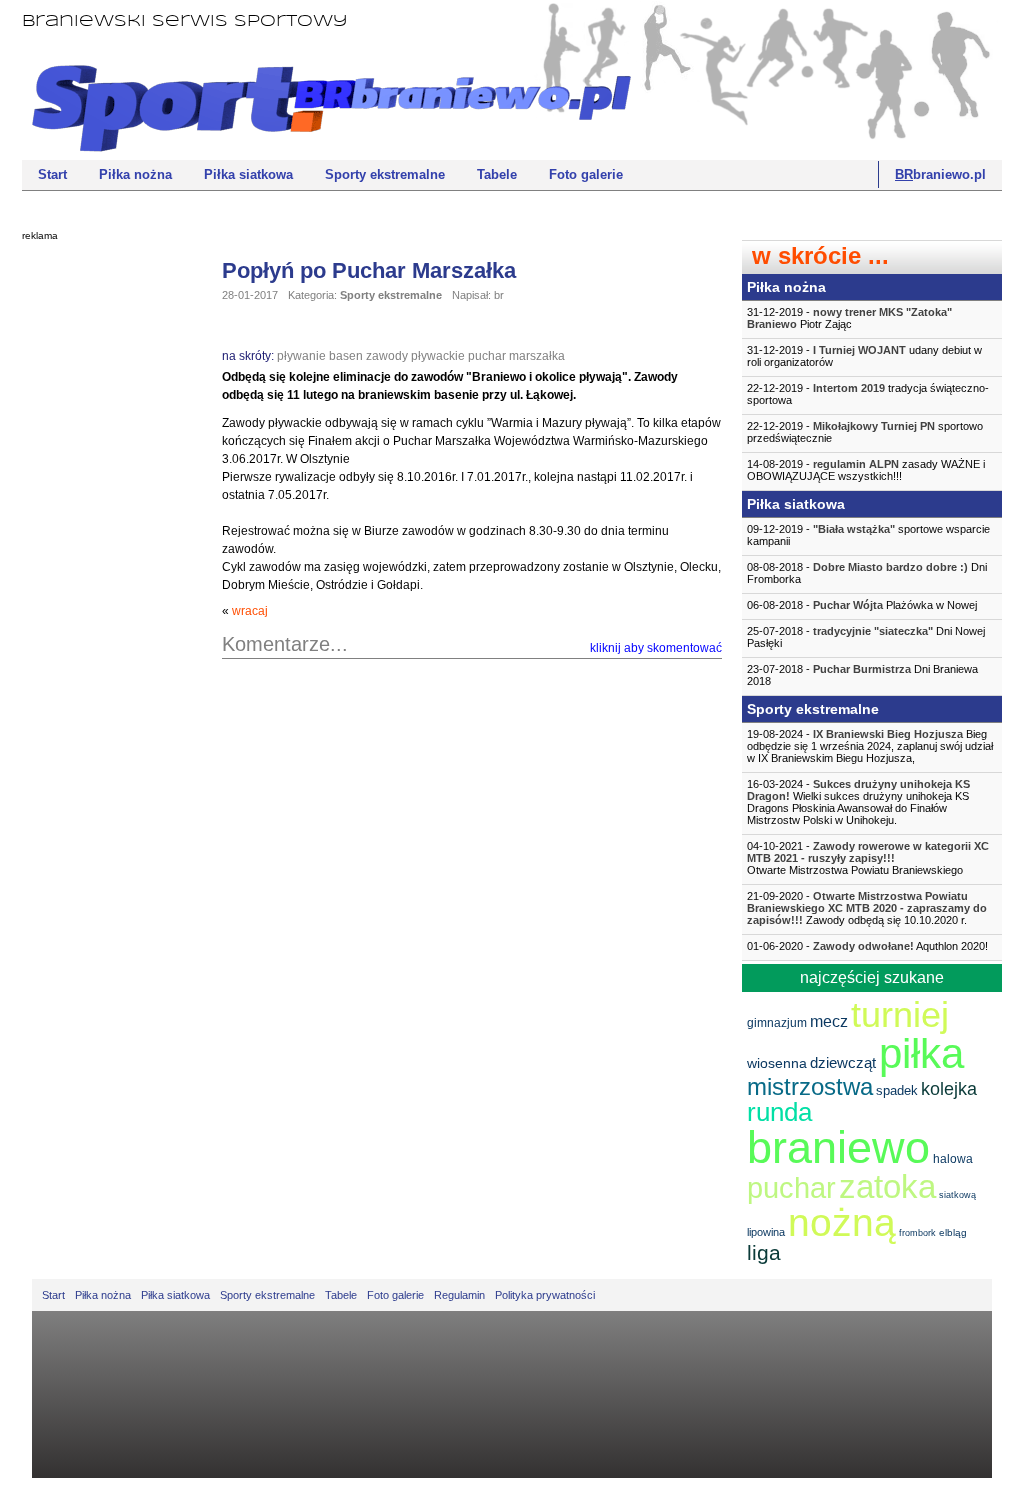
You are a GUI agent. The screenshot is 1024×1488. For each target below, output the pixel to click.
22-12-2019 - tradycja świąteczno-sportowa (868, 394)
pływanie (301, 356)
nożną (842, 1222)
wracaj (250, 611)
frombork (917, 1233)
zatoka (887, 1186)
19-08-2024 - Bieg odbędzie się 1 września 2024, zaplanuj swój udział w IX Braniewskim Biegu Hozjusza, (870, 746)
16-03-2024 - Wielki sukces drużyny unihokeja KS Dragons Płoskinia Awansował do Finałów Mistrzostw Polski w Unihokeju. (858, 802)
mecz (829, 1021)
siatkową (957, 1195)
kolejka (949, 1089)
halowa (953, 1159)
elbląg (953, 1232)
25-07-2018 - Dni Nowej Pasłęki (866, 637)
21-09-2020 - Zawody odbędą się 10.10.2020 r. (867, 908)
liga (764, 1252)
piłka (921, 1053)
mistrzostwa (810, 1086)
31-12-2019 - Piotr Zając (849, 318)
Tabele (497, 174)
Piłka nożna (135, 174)
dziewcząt (843, 1062)
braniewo (838, 1147)
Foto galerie (586, 174)
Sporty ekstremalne (385, 174)
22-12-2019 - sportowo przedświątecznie (865, 432)
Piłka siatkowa (248, 174)
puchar (791, 1188)
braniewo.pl (940, 174)
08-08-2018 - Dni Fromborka (867, 573)
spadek (897, 1090)
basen (346, 356)
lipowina (766, 1232)
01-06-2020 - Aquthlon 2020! (867, 946)
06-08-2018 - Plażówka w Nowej (862, 605)
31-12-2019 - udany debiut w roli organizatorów (864, 356)
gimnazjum (777, 1023)
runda (779, 1112)
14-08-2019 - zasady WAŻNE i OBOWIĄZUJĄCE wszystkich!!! (866, 470)
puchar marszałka (516, 356)
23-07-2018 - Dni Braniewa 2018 (862, 675)
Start (52, 174)
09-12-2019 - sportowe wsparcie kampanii (868, 535)
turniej (900, 1014)
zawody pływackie (415, 356)
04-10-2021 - (868, 858)
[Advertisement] (102, 555)
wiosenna (777, 1063)
